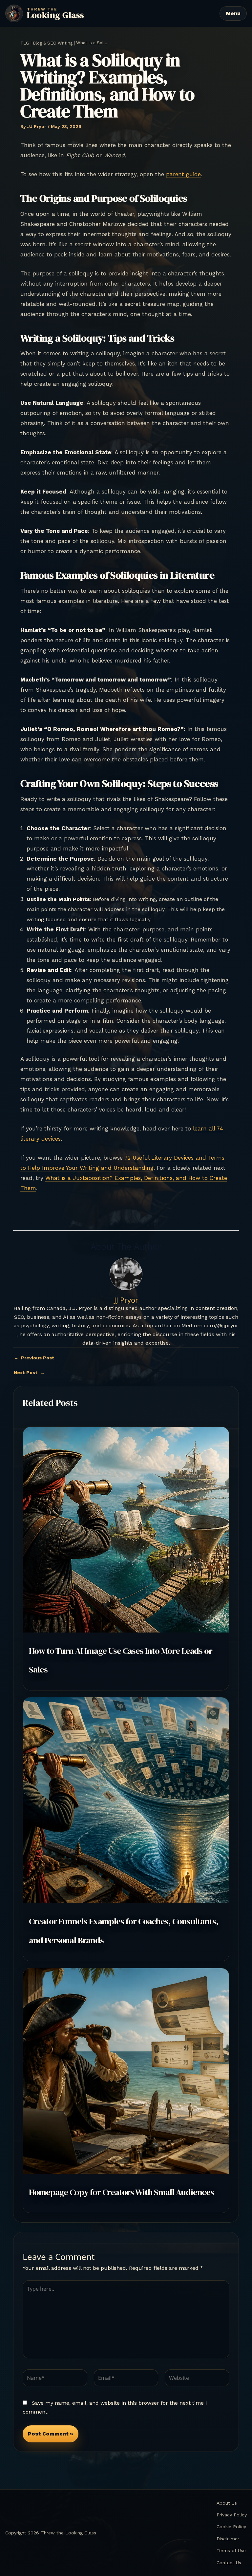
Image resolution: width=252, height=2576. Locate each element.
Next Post (29, 1372)
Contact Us (229, 2563)
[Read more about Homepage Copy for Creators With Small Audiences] (126, 2071)
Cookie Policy (231, 2527)
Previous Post (34, 1358)
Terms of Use (231, 2550)
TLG (25, 43)
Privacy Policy (232, 2515)
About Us (227, 2503)
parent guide (183, 174)
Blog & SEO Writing (53, 43)
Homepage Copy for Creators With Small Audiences (121, 2192)
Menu (233, 13)
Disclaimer (228, 2539)
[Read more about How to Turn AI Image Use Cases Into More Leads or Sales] (126, 1529)
